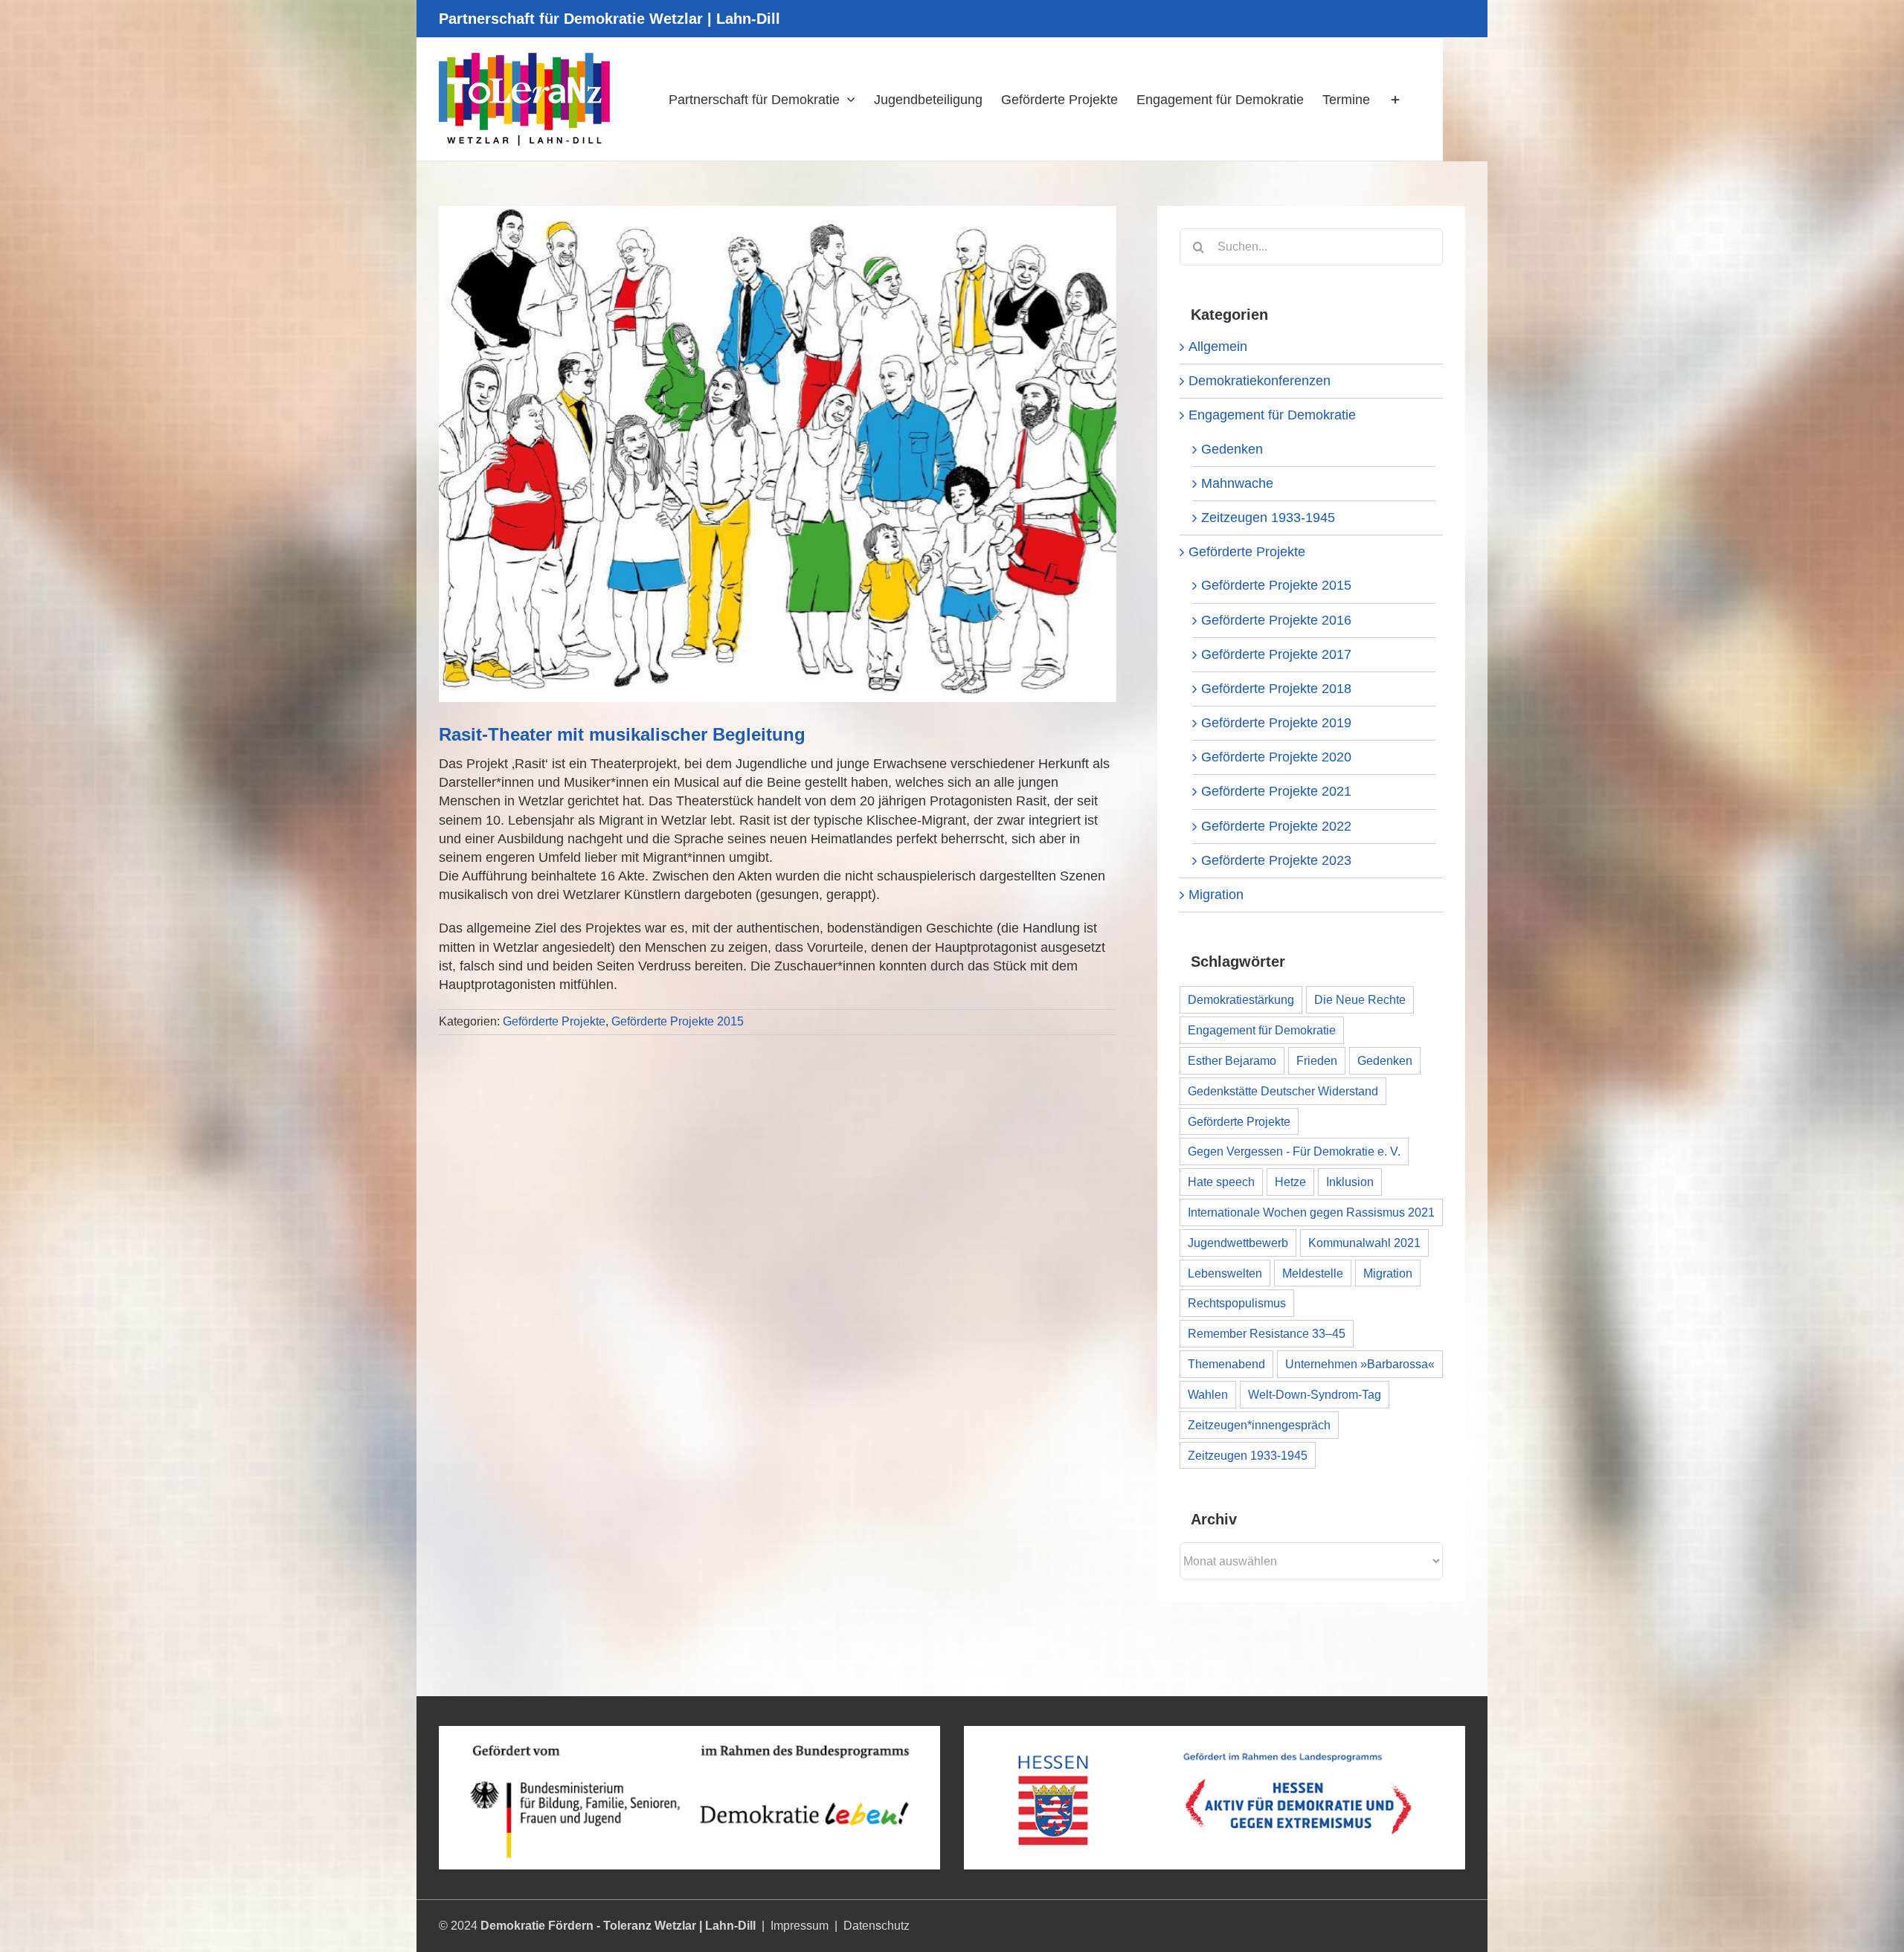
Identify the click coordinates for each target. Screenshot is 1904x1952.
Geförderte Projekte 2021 (1276, 791)
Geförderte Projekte (554, 1021)
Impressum (800, 1926)
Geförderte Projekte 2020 (1276, 757)
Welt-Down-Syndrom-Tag (1315, 1394)
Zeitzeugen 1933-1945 (1268, 518)
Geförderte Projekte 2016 (1276, 620)
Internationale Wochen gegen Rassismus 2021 (1311, 1212)
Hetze (1290, 1182)
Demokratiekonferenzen (1260, 381)
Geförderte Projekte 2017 (1276, 654)
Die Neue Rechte (1360, 999)
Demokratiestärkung (1241, 999)
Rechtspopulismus (1237, 1303)
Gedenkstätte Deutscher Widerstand (1283, 1091)
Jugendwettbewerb (1238, 1243)
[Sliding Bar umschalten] (1395, 99)
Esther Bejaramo (1232, 1060)
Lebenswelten (1225, 1273)
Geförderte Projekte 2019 (1276, 723)
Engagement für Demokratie (1272, 415)
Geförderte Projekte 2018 (1276, 689)
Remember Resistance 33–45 (1267, 1333)
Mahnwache (1237, 483)
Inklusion (1350, 1182)
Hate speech (1221, 1182)
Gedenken (1232, 449)
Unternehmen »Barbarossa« (1360, 1364)
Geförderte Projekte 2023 (1276, 860)
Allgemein (1218, 347)
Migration (1216, 895)
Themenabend (1226, 1364)
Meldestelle (1313, 1273)
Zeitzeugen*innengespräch (1259, 1425)
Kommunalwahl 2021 (1364, 1243)
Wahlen (1208, 1394)
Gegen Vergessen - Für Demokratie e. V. (1294, 1151)
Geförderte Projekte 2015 (678, 1021)
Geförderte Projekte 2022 (1276, 826)
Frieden (1317, 1060)
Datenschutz (877, 1926)
